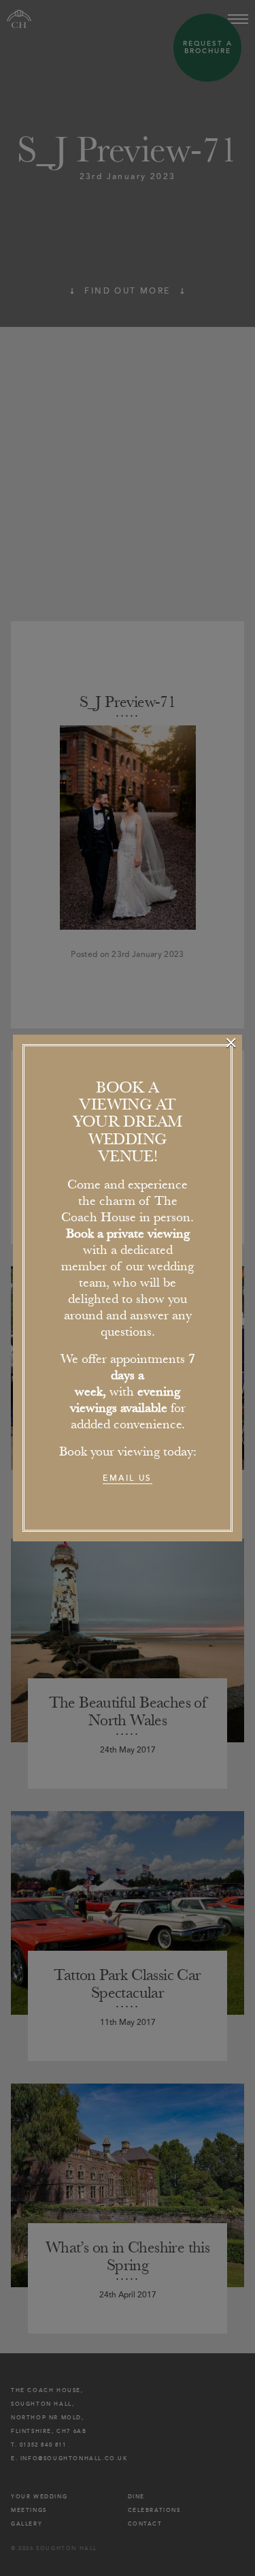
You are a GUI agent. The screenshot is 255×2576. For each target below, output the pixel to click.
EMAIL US (127, 1478)
